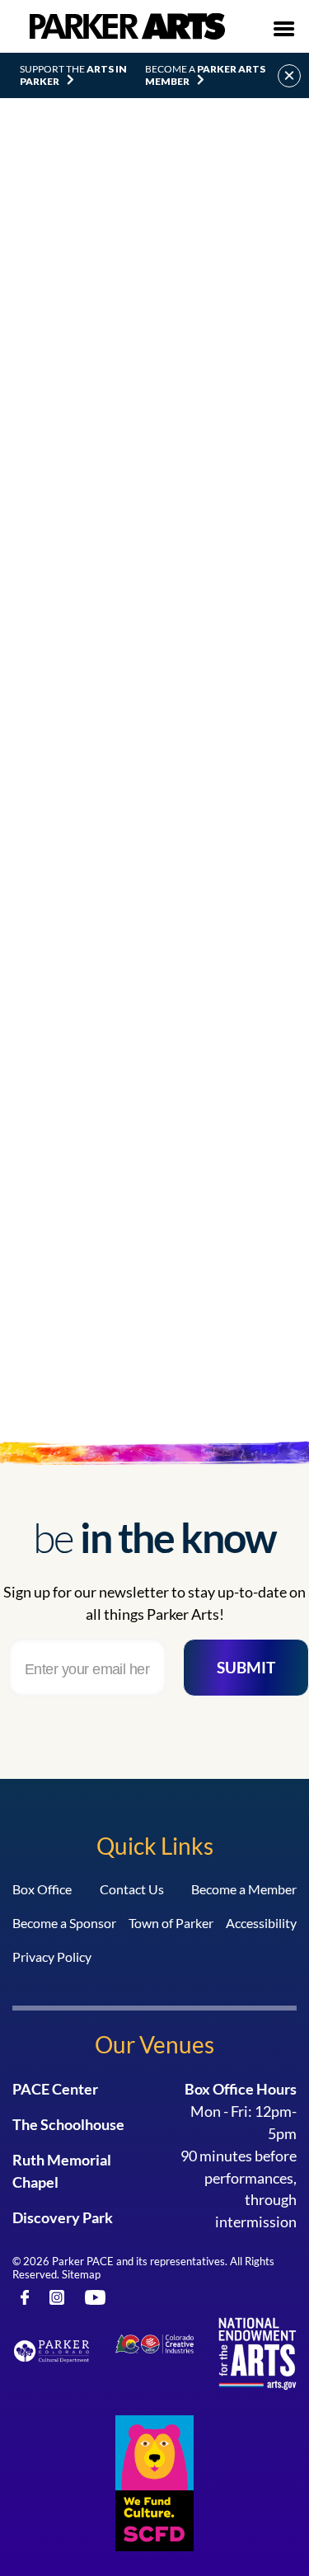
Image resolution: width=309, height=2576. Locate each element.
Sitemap (81, 2274)
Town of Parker (171, 1923)
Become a (205, 75)
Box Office (42, 1889)
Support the (73, 75)
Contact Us (132, 1889)
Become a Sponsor (64, 1923)
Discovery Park (63, 2217)
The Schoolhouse (68, 2124)
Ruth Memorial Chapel (62, 2171)
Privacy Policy (52, 1957)
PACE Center (55, 2089)
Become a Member (244, 1889)
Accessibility (261, 1923)
